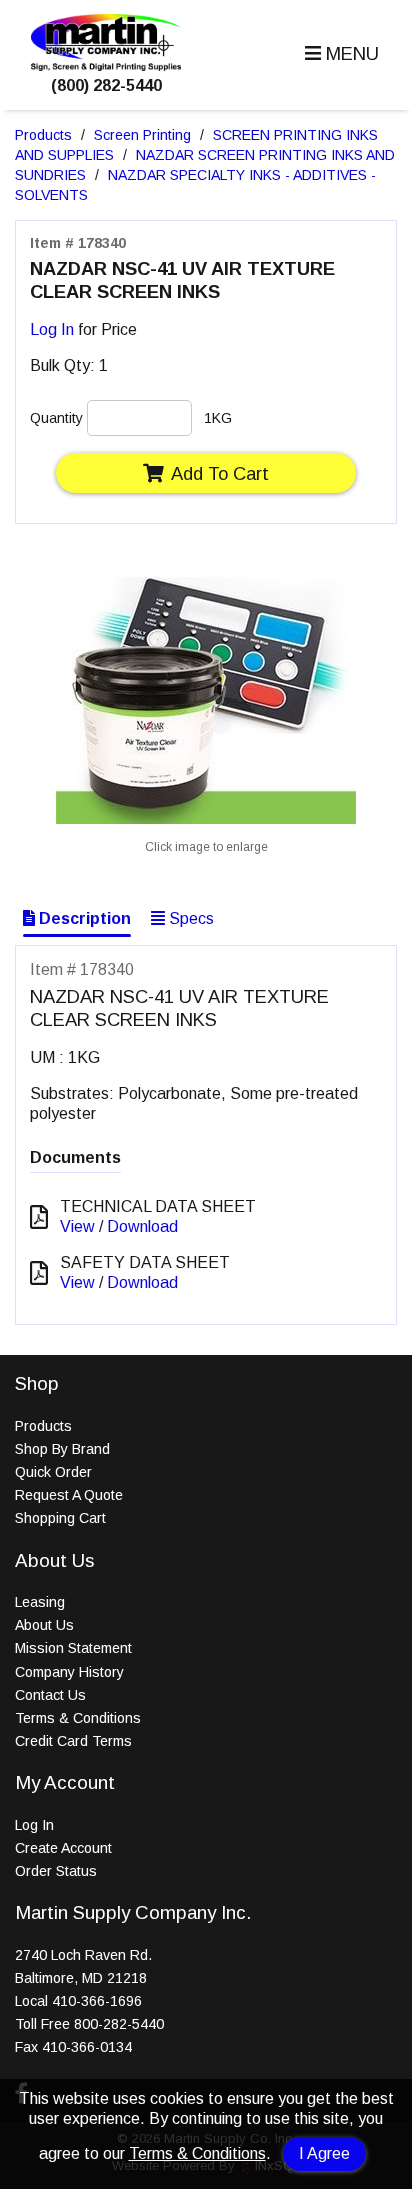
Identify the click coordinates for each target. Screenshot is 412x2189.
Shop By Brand (62, 1449)
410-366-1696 (97, 2001)
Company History (69, 1672)
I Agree (324, 2153)
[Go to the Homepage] (106, 65)
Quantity (56, 418)
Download (142, 1226)
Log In (52, 329)
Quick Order (53, 1472)
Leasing (40, 1602)
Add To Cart (220, 473)
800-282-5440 (119, 2024)
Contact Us (50, 1695)
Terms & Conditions (197, 2153)
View (77, 1226)
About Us (44, 1625)
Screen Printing (142, 135)
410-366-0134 (87, 2047)
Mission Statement (73, 1648)
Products (43, 135)
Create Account (63, 1848)
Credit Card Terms (73, 1741)
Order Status (56, 1871)
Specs (189, 918)
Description (83, 918)
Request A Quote (69, 1495)
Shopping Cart (60, 1518)
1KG (218, 418)
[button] (339, 54)
